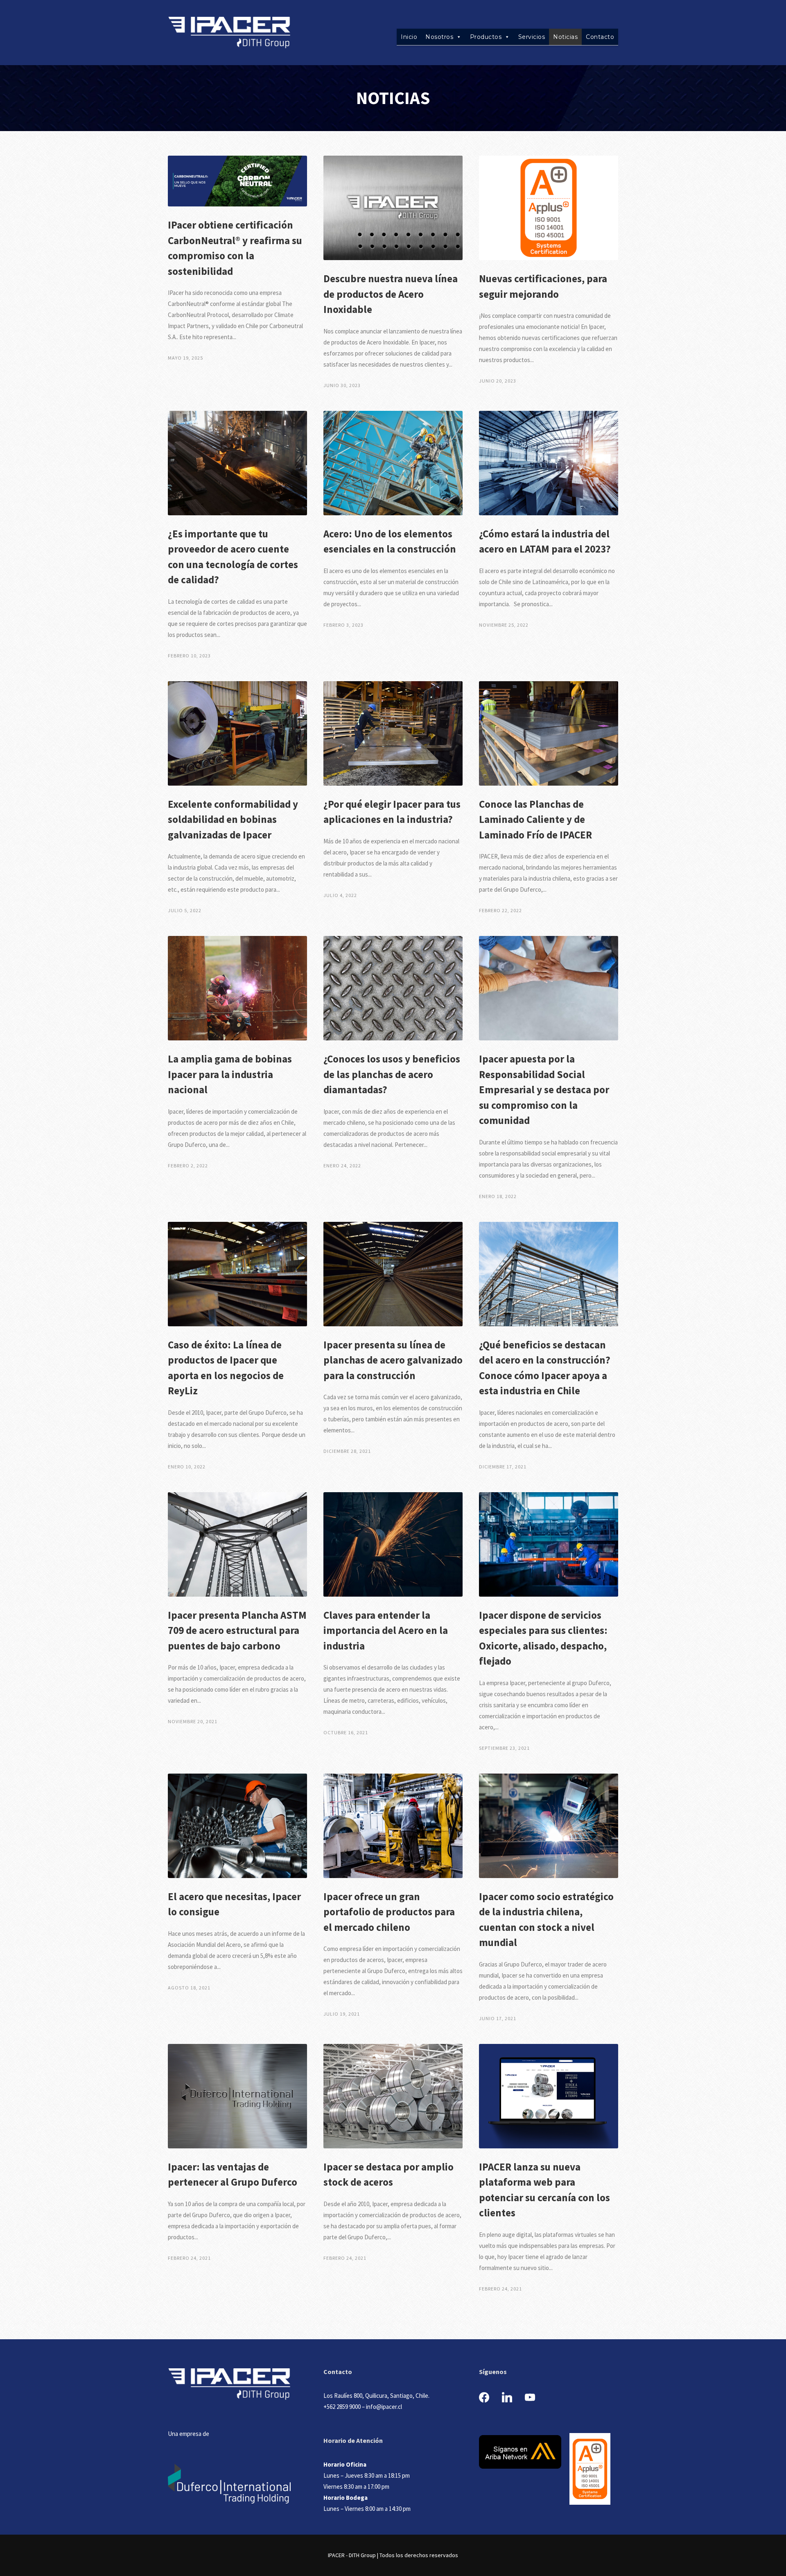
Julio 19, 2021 (342, 2014)
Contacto (600, 37)
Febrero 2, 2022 (188, 1166)
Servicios (532, 37)
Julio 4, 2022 (340, 895)
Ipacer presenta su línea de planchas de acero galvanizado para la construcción (393, 1360)
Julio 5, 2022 (185, 910)
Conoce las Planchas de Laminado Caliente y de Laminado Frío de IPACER (535, 819)
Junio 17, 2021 (498, 2018)
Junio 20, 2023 (498, 381)
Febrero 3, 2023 (343, 625)
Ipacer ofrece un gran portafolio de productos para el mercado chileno (389, 1912)
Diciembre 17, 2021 (503, 1467)
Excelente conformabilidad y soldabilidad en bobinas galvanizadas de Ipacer (233, 819)
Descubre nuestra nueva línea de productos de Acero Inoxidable (391, 294)
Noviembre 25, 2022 (504, 625)
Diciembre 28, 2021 (347, 1451)
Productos (486, 37)
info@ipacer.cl (384, 2407)
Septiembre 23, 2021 (504, 1748)
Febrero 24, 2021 (189, 2258)
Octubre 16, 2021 (346, 1732)
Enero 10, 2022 (187, 1467)
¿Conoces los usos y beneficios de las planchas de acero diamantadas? (392, 1074)
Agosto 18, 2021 (189, 1988)
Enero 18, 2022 (498, 1196)
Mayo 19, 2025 (185, 358)
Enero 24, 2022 (342, 1166)
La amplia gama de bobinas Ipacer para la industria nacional (230, 1074)
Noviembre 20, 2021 (193, 1721)
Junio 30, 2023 (342, 385)
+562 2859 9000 (342, 2407)
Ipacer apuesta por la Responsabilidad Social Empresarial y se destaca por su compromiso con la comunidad (544, 1090)
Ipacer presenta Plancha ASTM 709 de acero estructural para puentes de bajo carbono (237, 1630)
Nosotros (439, 37)
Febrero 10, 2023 (189, 656)
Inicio (409, 37)
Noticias (565, 37)
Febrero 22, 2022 (500, 910)
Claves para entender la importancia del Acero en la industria (386, 1630)
